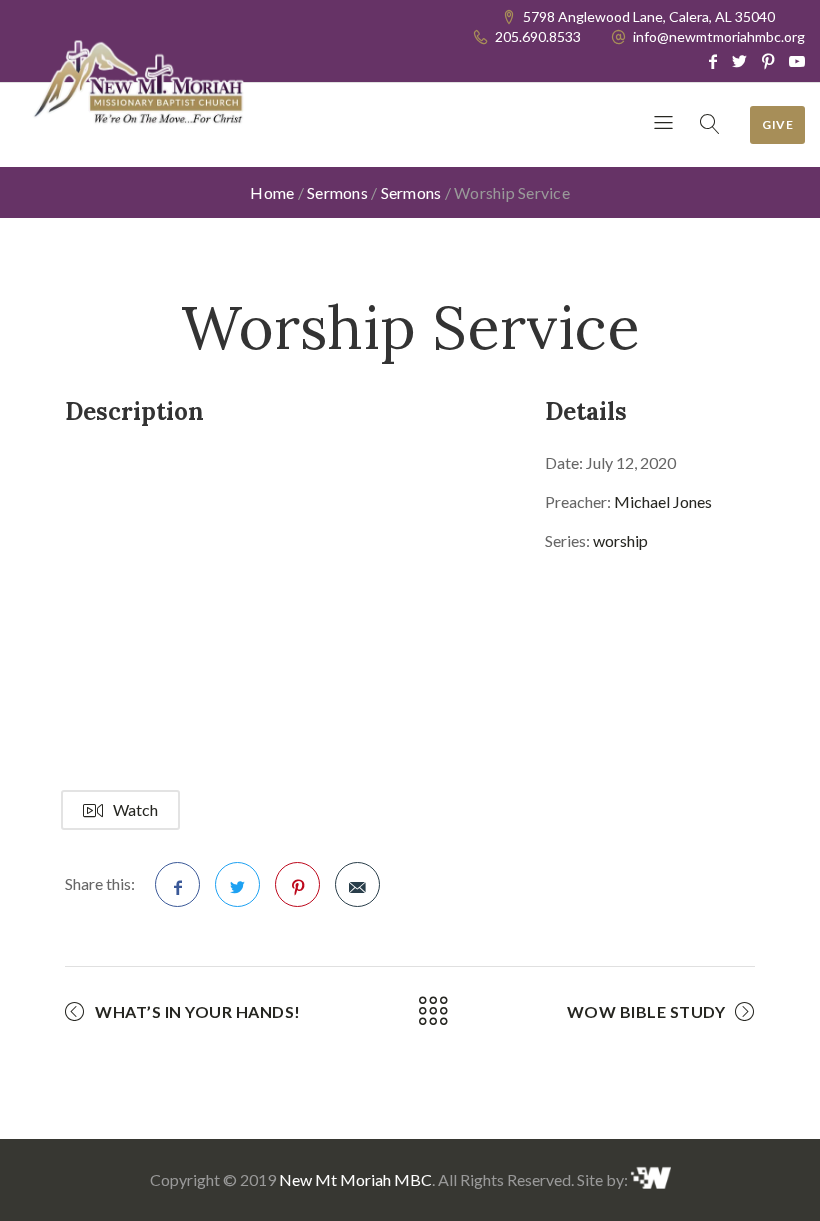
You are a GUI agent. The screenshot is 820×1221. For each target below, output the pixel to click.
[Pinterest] (768, 61)
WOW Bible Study (646, 1011)
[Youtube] (797, 61)
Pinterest (297, 884)
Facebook (177, 884)
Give (777, 124)
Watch (135, 809)
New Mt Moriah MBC (355, 1179)
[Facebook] (713, 61)
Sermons (337, 192)
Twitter (237, 884)
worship (620, 540)
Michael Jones (663, 501)
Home (272, 192)
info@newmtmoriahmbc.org (719, 36)
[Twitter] (739, 61)
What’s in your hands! (198, 1011)
